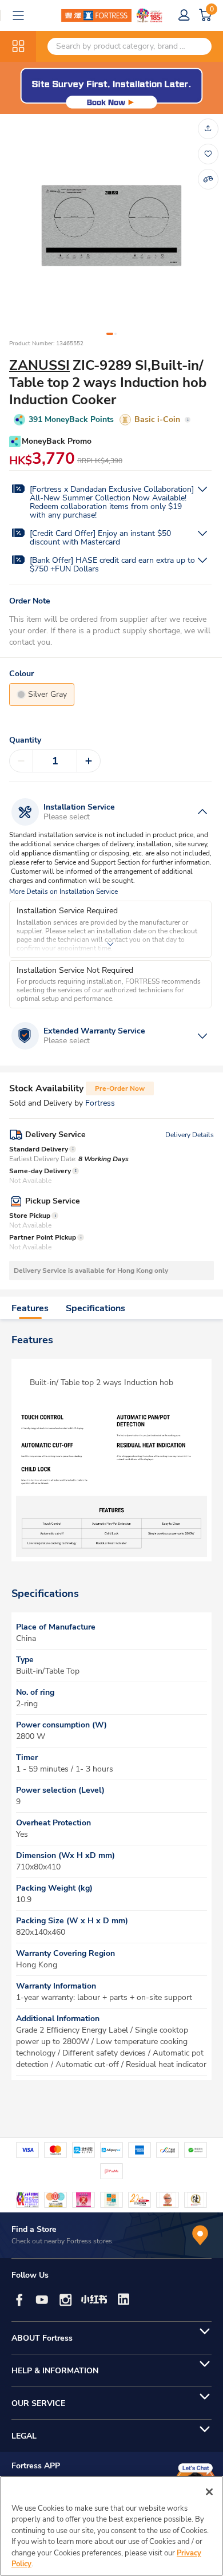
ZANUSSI (39, 365)
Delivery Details (190, 1135)
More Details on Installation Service (63, 892)
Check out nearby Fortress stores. (63, 2241)
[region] (111, 2526)
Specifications (95, 1308)
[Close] (209, 2492)
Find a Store (34, 2229)
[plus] (89, 761)
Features (30, 1308)
